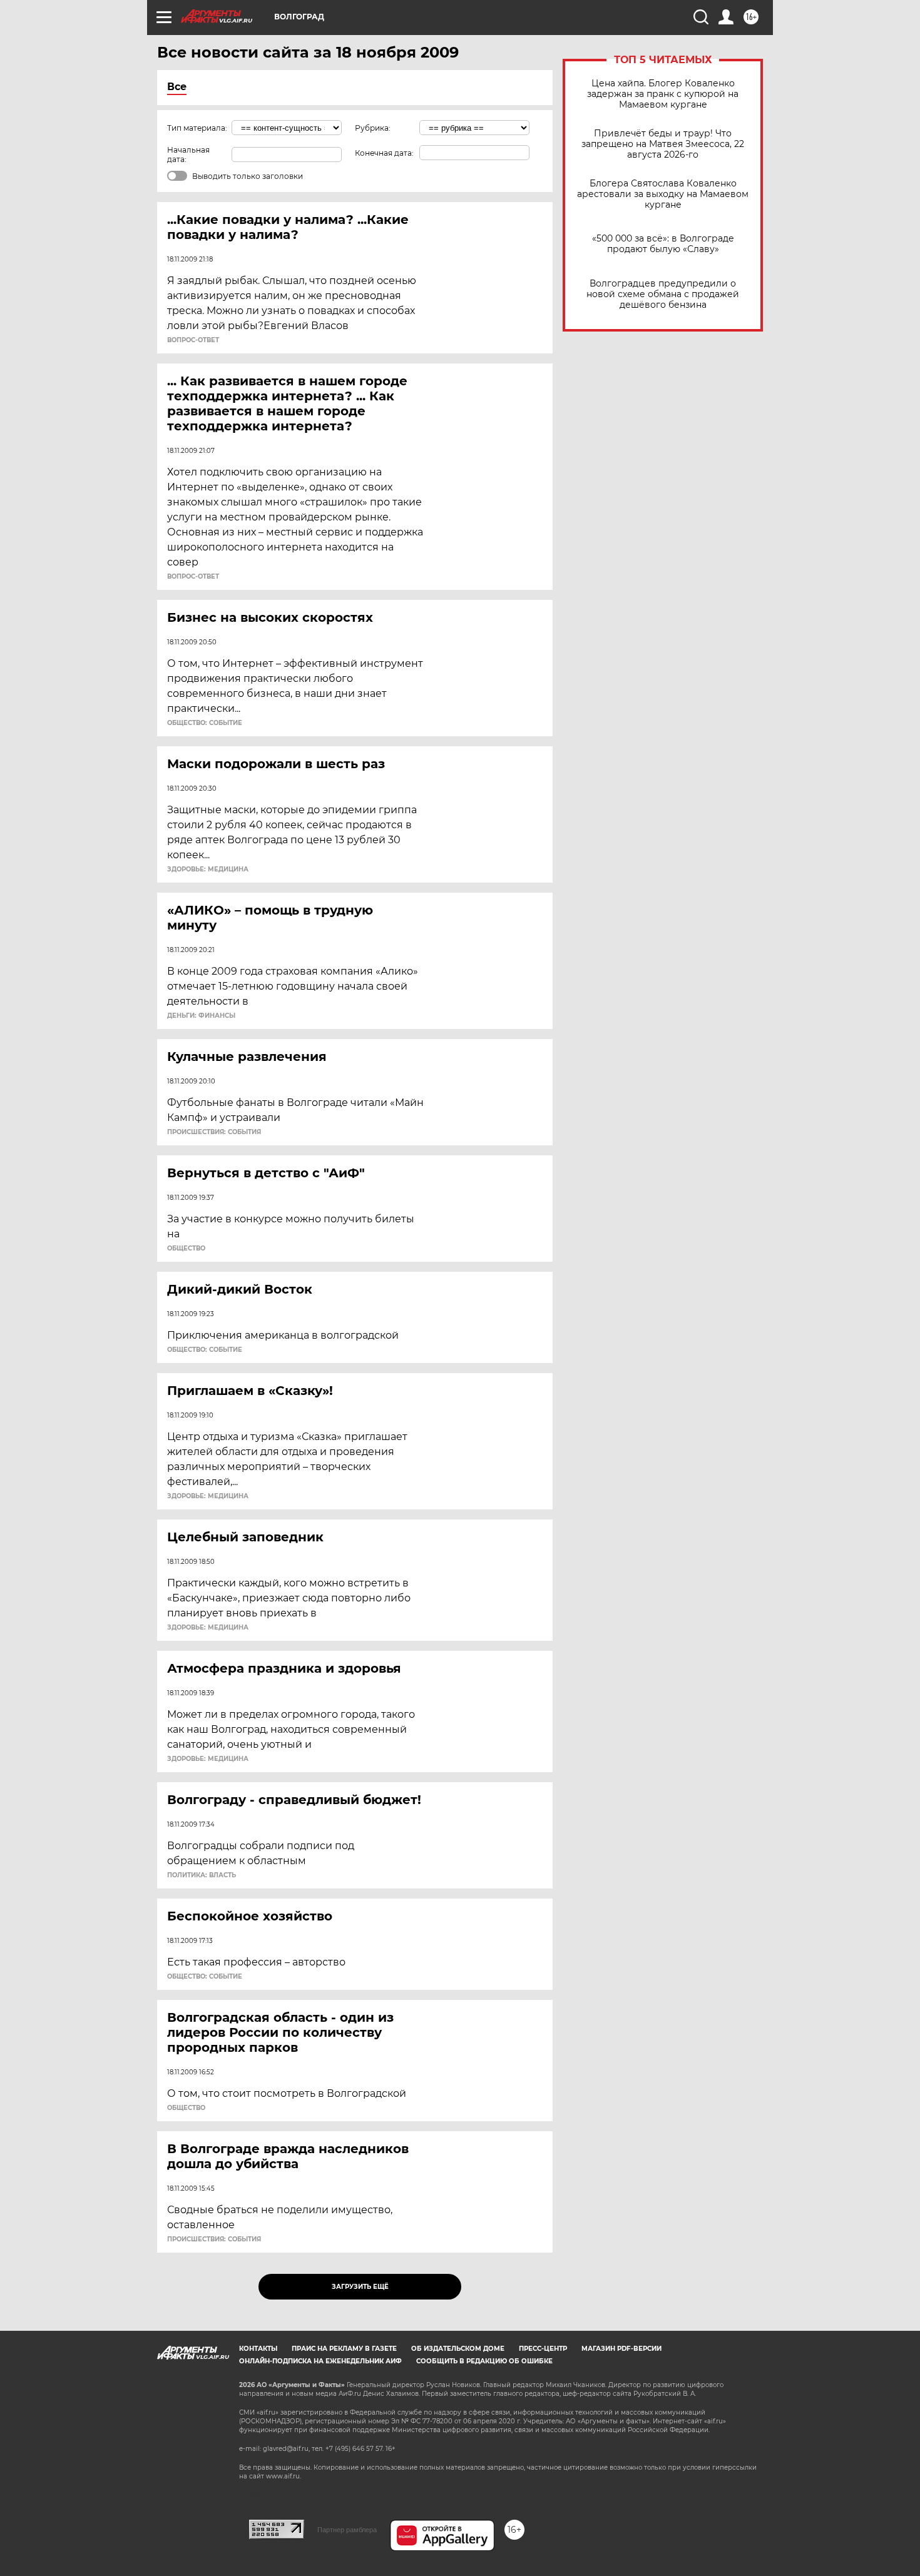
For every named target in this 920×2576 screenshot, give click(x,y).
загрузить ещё (360, 2287)
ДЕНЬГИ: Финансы (201, 1016)
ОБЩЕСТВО (186, 1249)
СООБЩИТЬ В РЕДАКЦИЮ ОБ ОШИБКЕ (484, 2361)
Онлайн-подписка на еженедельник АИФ (320, 2361)
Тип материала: (197, 128)
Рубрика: (373, 128)
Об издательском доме (458, 2349)
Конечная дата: (384, 153)
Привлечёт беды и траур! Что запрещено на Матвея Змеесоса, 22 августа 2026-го (663, 144)
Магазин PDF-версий (621, 2349)
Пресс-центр (543, 2349)
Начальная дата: (188, 155)
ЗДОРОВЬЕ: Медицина (208, 870)
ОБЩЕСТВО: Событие (205, 723)
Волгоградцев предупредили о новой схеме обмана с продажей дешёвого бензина (663, 294)
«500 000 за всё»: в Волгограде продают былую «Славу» (663, 244)
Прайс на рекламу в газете (344, 2349)
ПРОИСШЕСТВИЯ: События (214, 1132)
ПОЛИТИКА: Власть (202, 1875)
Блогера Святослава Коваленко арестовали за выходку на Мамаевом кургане (663, 194)
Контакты (258, 2349)
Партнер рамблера (347, 2530)
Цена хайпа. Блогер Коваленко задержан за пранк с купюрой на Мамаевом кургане (663, 94)
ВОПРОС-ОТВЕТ (193, 340)
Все (177, 87)
